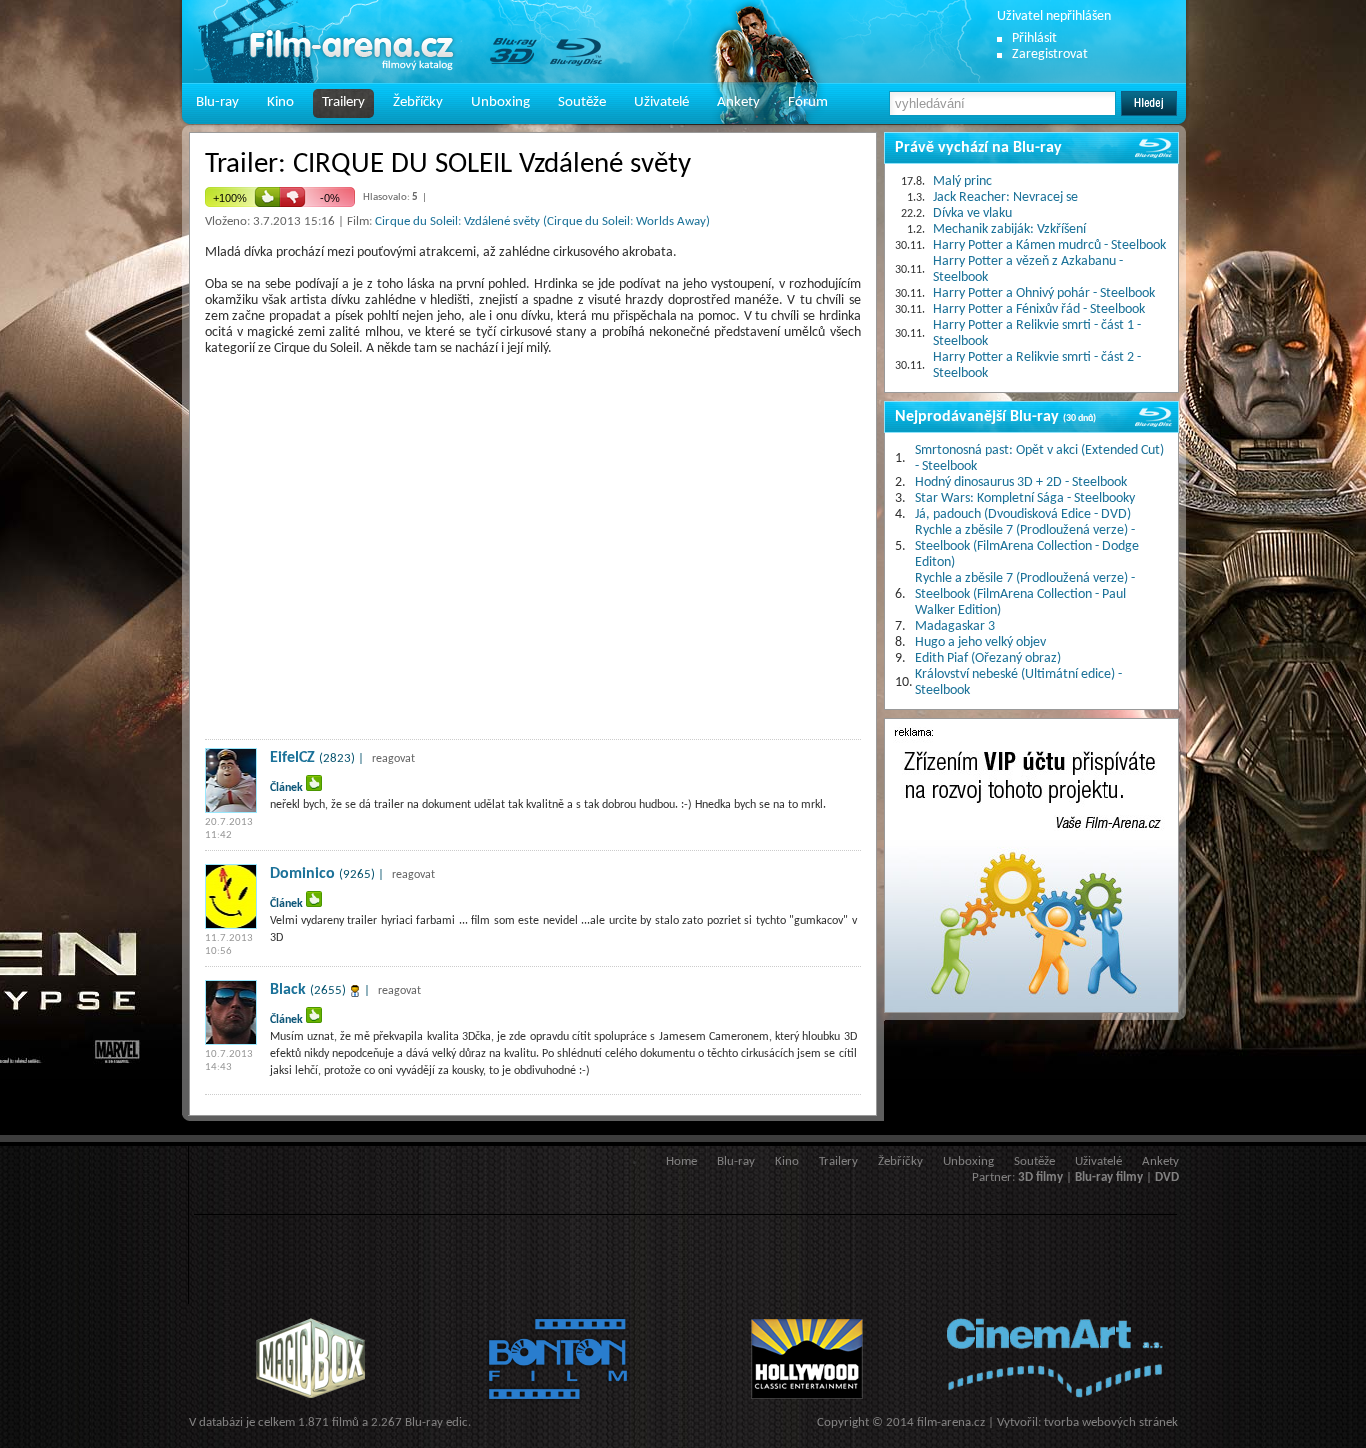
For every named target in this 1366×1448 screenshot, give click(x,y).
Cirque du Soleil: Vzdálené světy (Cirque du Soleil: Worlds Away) (542, 221)
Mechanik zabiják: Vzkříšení (1009, 229)
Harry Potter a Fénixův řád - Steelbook (1039, 309)
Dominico (302, 874)
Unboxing (500, 102)
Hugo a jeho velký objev (980, 642)
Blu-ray (217, 102)
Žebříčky (418, 102)
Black (288, 990)
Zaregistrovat (1050, 54)
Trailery (343, 102)
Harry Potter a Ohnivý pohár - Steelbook (1044, 293)
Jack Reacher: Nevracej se (1005, 197)
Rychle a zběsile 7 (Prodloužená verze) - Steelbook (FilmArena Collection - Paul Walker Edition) (1025, 594)
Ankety (738, 102)
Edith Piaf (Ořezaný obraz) (988, 658)
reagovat (393, 759)
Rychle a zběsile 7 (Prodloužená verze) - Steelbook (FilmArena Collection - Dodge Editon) (1027, 546)
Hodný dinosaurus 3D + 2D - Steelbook (1021, 482)
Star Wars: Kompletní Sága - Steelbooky (1025, 498)
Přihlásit (1034, 38)
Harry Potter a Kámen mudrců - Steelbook (1049, 245)
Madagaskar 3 (955, 626)
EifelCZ (292, 758)
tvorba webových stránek (1111, 1422)
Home (681, 1161)
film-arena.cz (951, 1422)
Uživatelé (661, 102)
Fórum (808, 102)
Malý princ (962, 181)
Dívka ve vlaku (972, 213)
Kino (280, 102)
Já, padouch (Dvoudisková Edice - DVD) (1023, 514)
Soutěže (582, 102)
